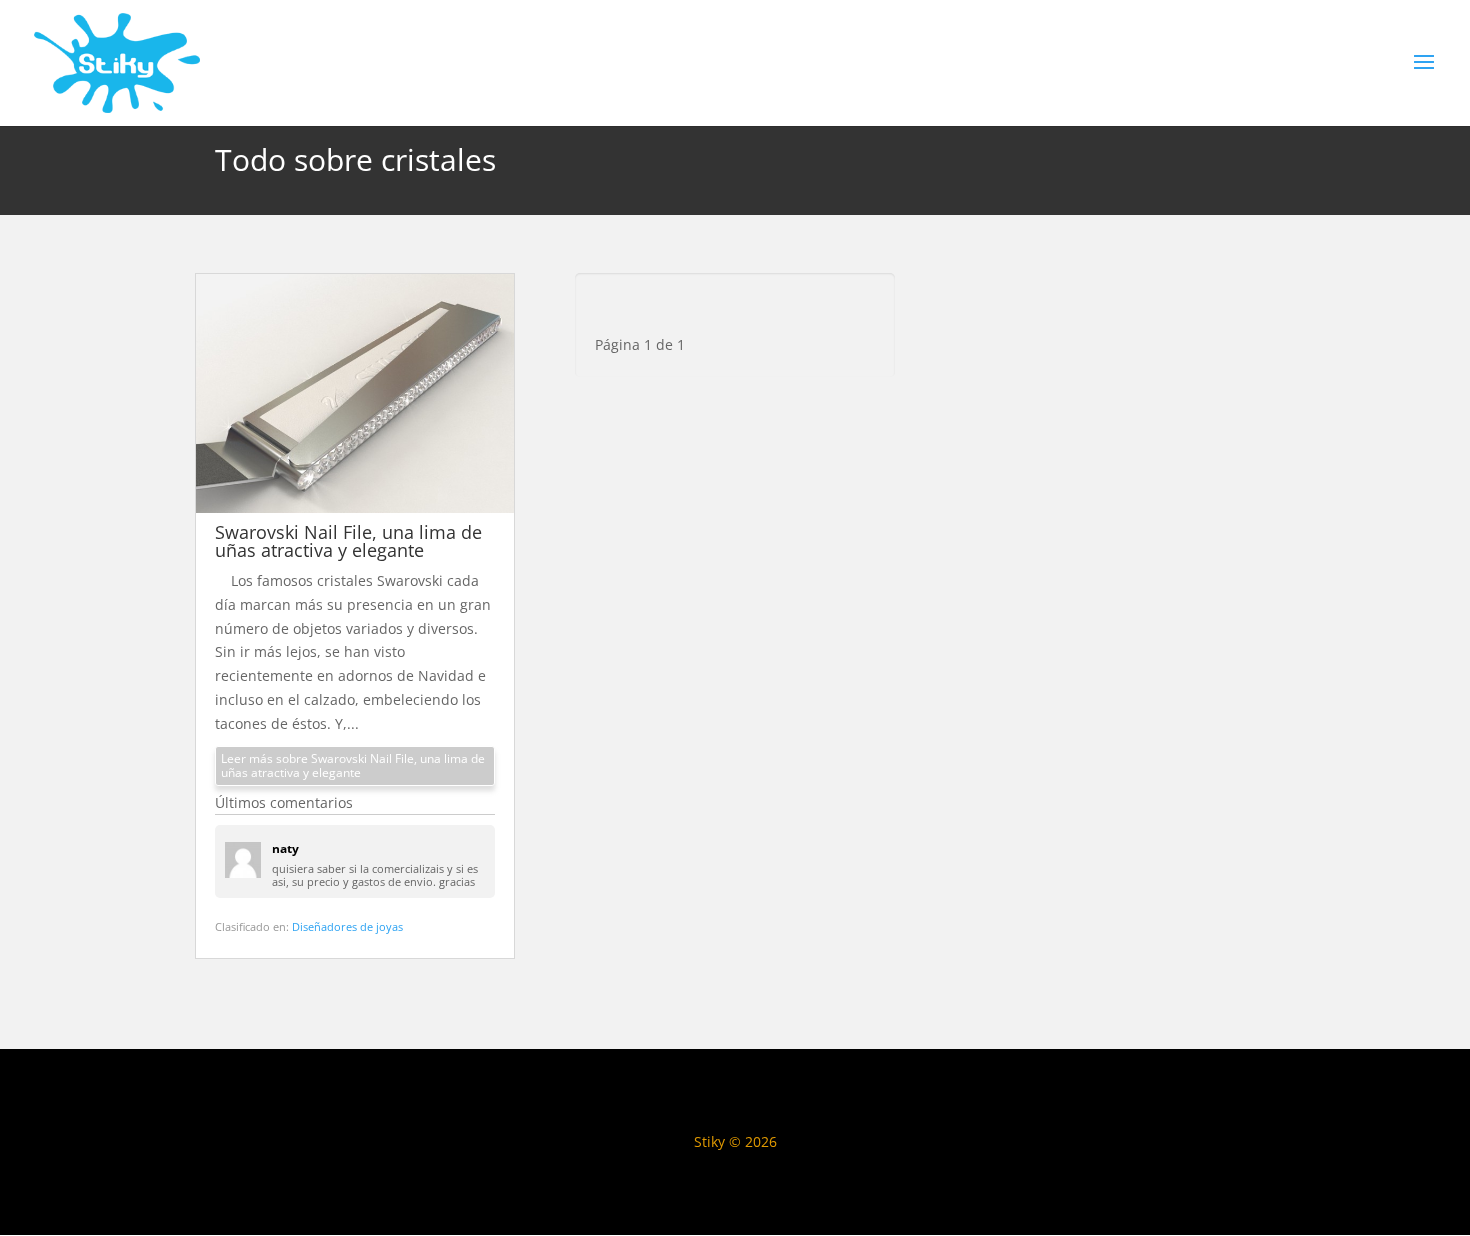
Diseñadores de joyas (347, 926)
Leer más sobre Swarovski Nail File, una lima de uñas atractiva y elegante (353, 765)
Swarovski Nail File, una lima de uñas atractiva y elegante (348, 541)
